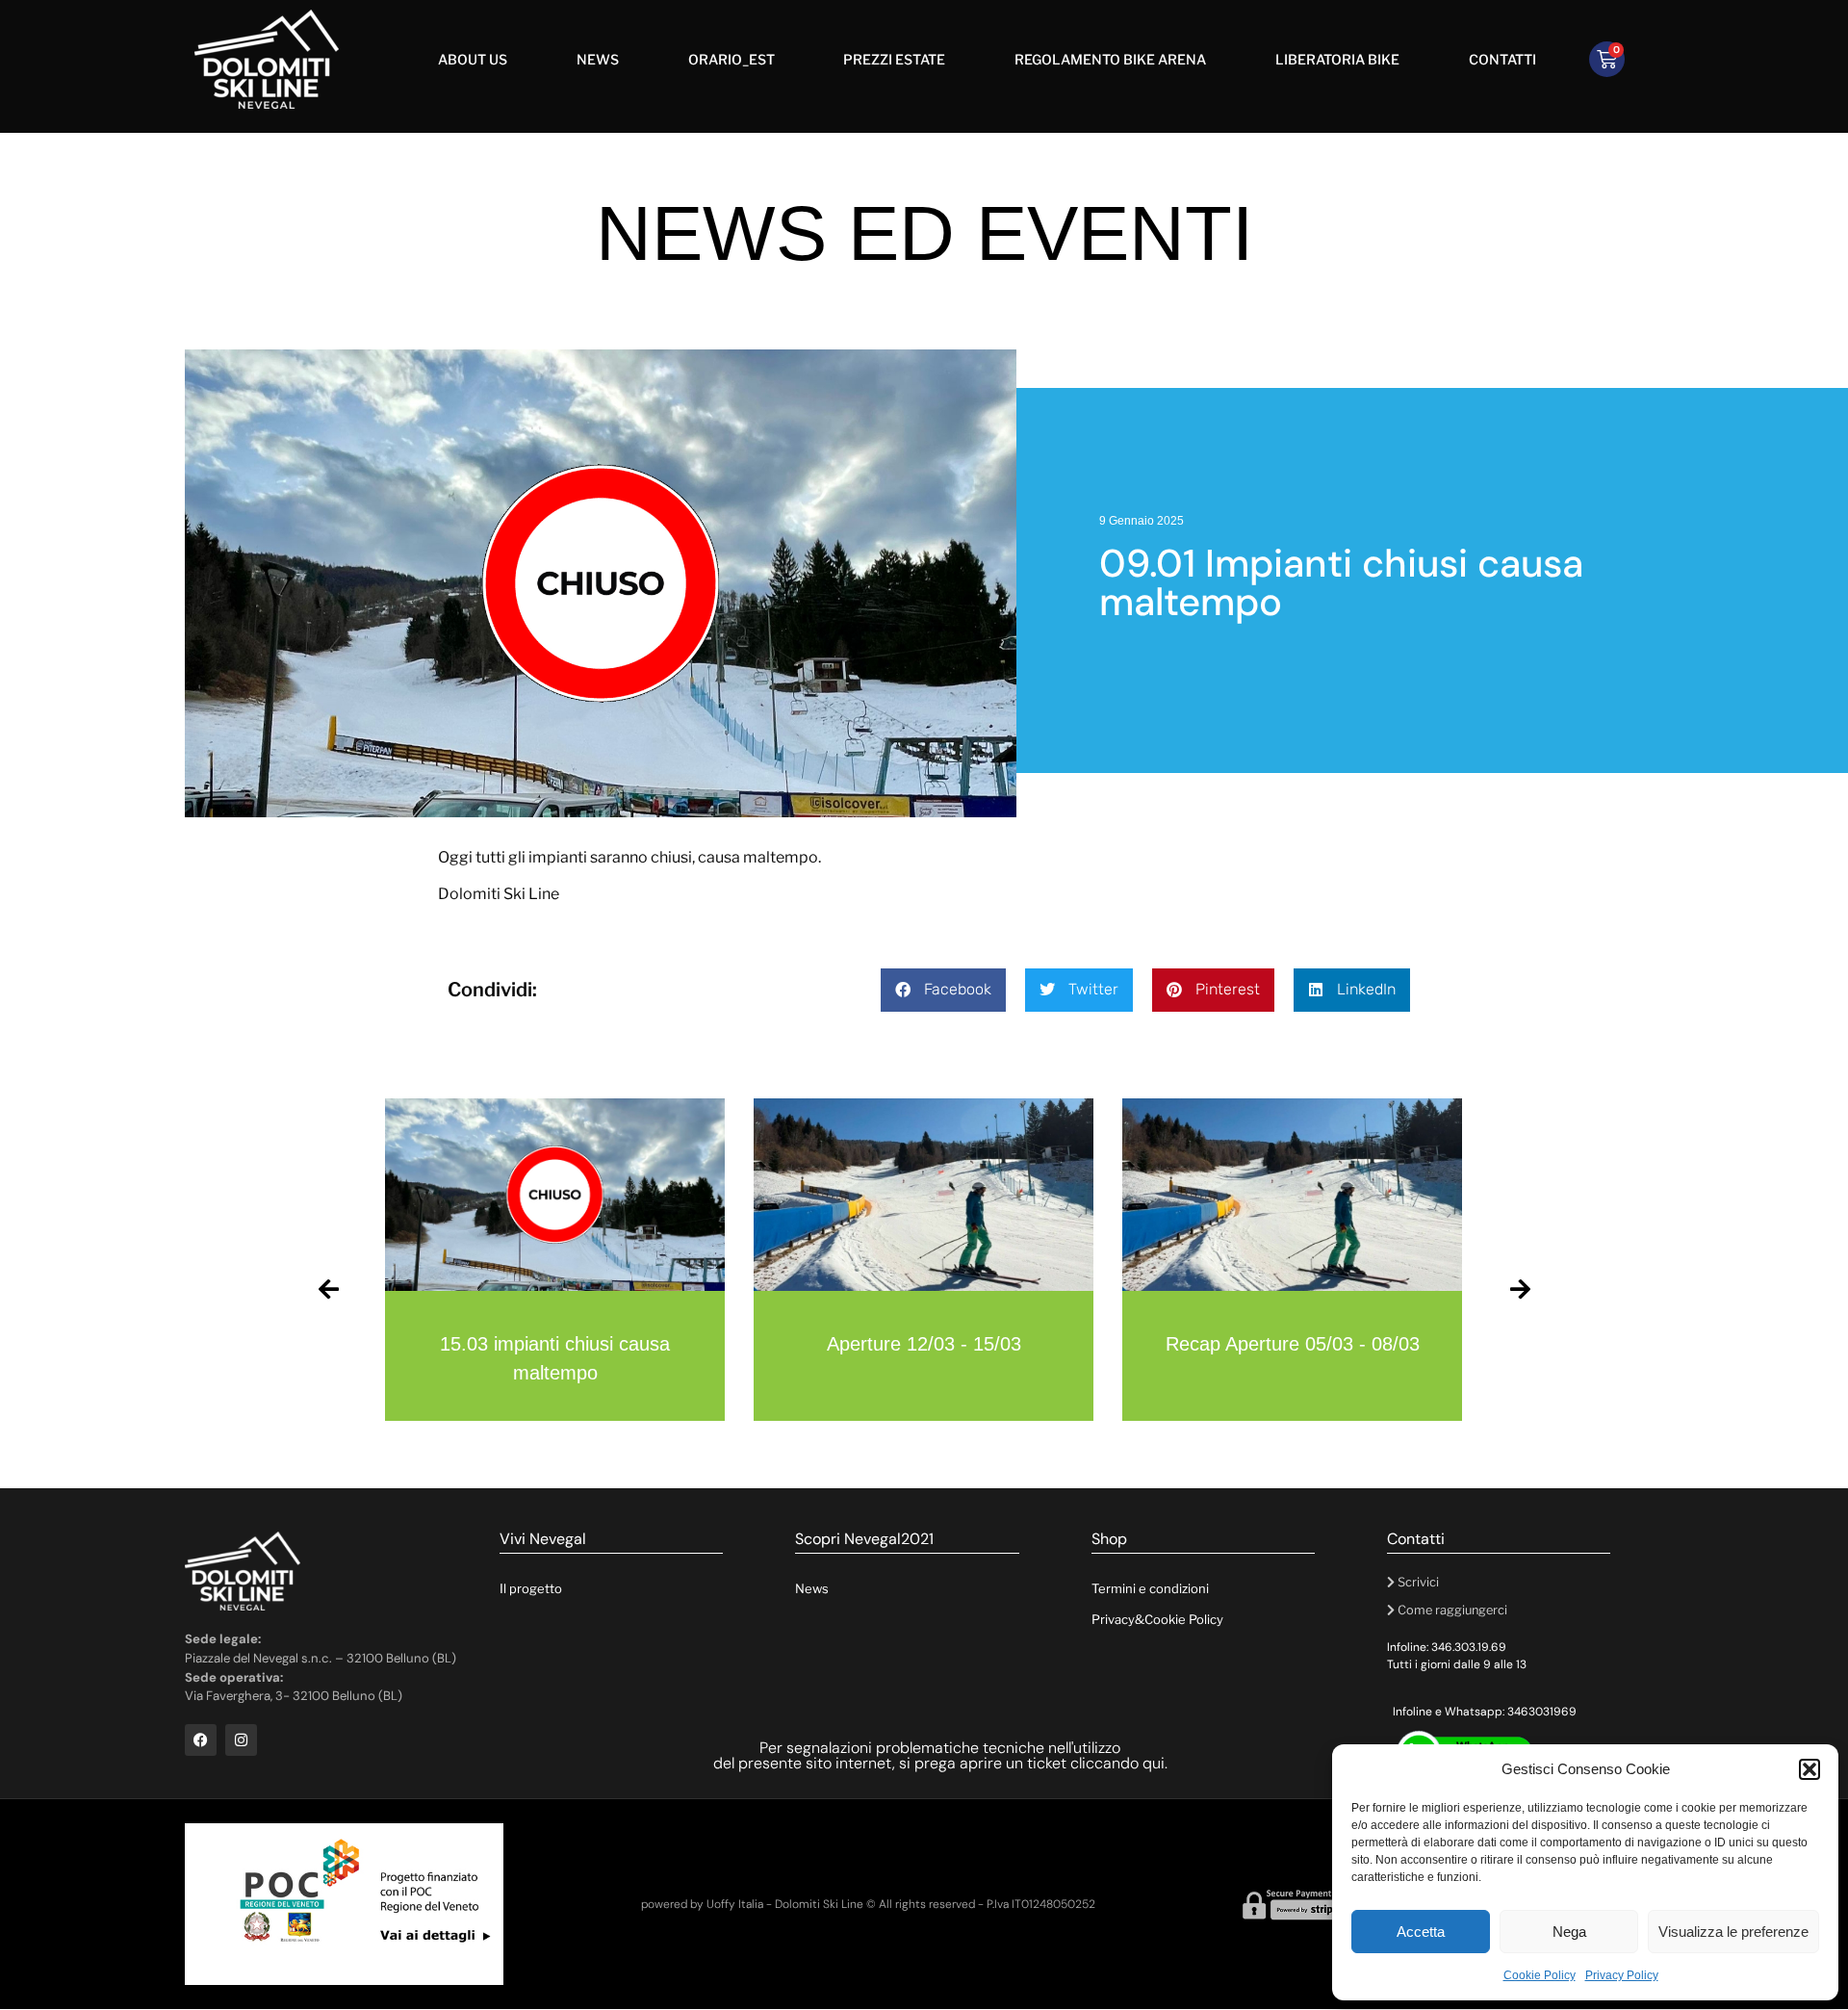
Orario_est (731, 59)
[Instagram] (241, 1740)
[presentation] (328, 1282)
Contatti (1502, 59)
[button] (1809, 1769)
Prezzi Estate (894, 59)
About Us (473, 59)
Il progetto (531, 1588)
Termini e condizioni (1150, 1588)
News (598, 59)
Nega (1569, 1932)
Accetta (1421, 1932)
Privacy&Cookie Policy (1157, 1619)
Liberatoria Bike (1337, 59)
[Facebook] (201, 1740)
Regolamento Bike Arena (1110, 59)
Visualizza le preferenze (1733, 1932)
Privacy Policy (1622, 1975)
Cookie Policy (1540, 1975)
